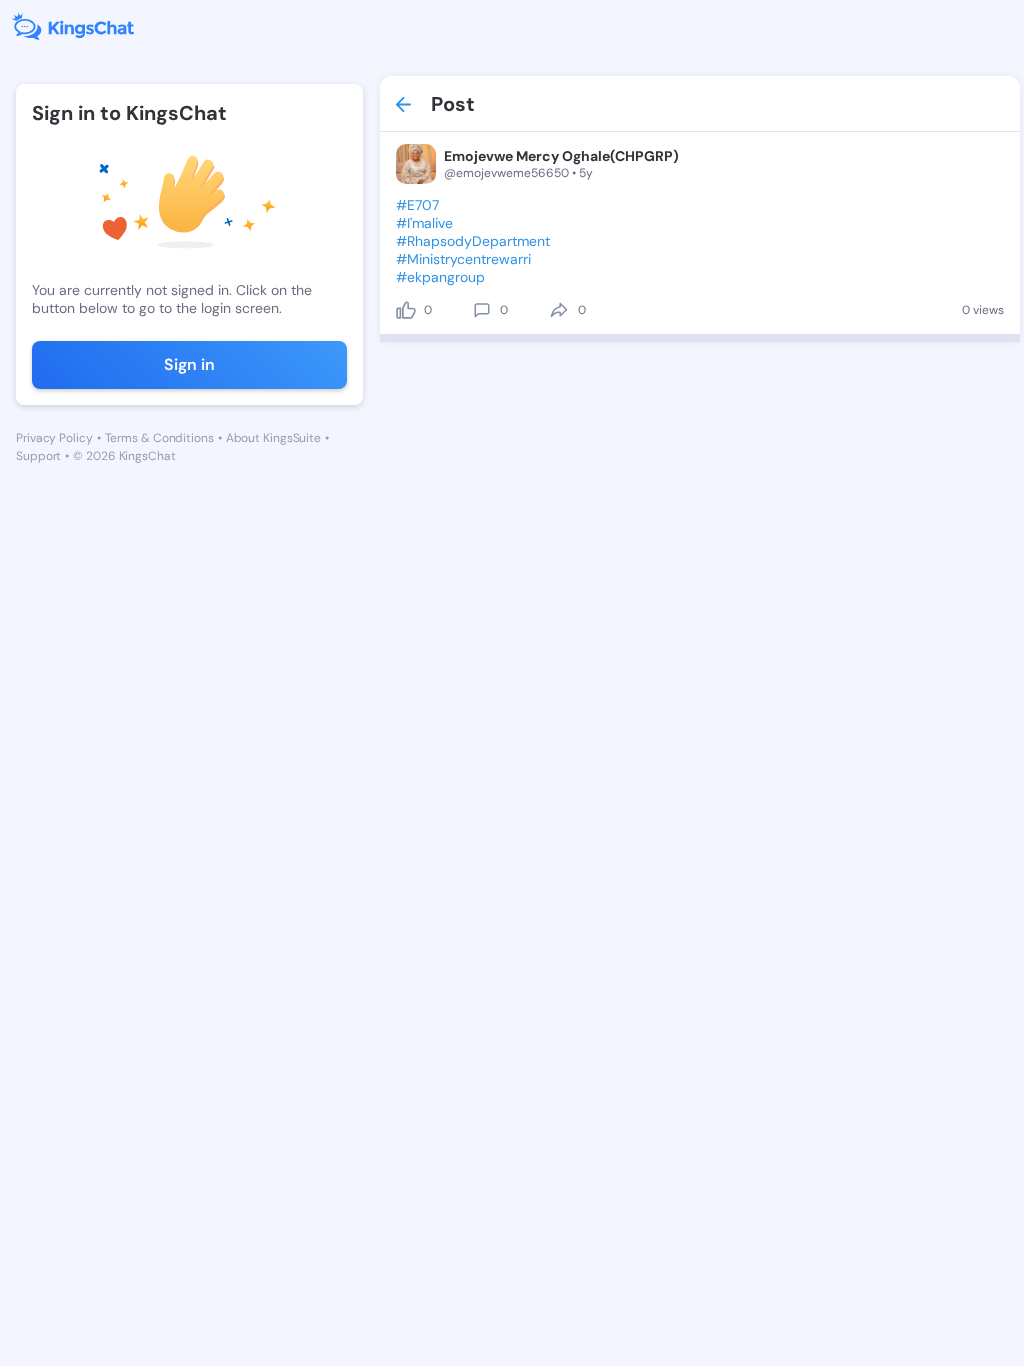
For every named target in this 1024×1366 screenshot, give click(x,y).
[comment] (482, 310)
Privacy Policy (54, 438)
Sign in (189, 364)
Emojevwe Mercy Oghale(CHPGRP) (561, 156)
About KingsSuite (273, 438)
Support (38, 456)
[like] (406, 310)
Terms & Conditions (159, 438)
